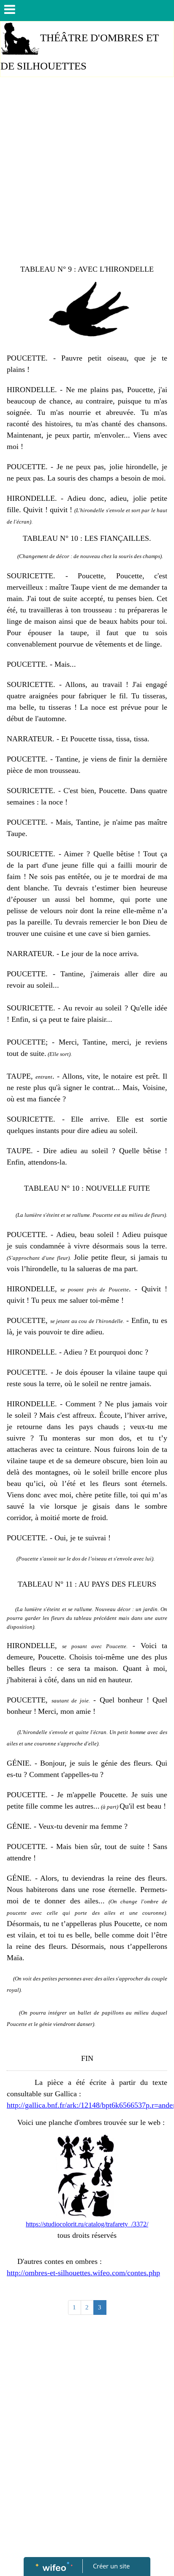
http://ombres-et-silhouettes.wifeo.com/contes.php (83, 2273)
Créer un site (111, 2566)
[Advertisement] (87, 173)
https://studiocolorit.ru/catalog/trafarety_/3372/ (87, 2224)
